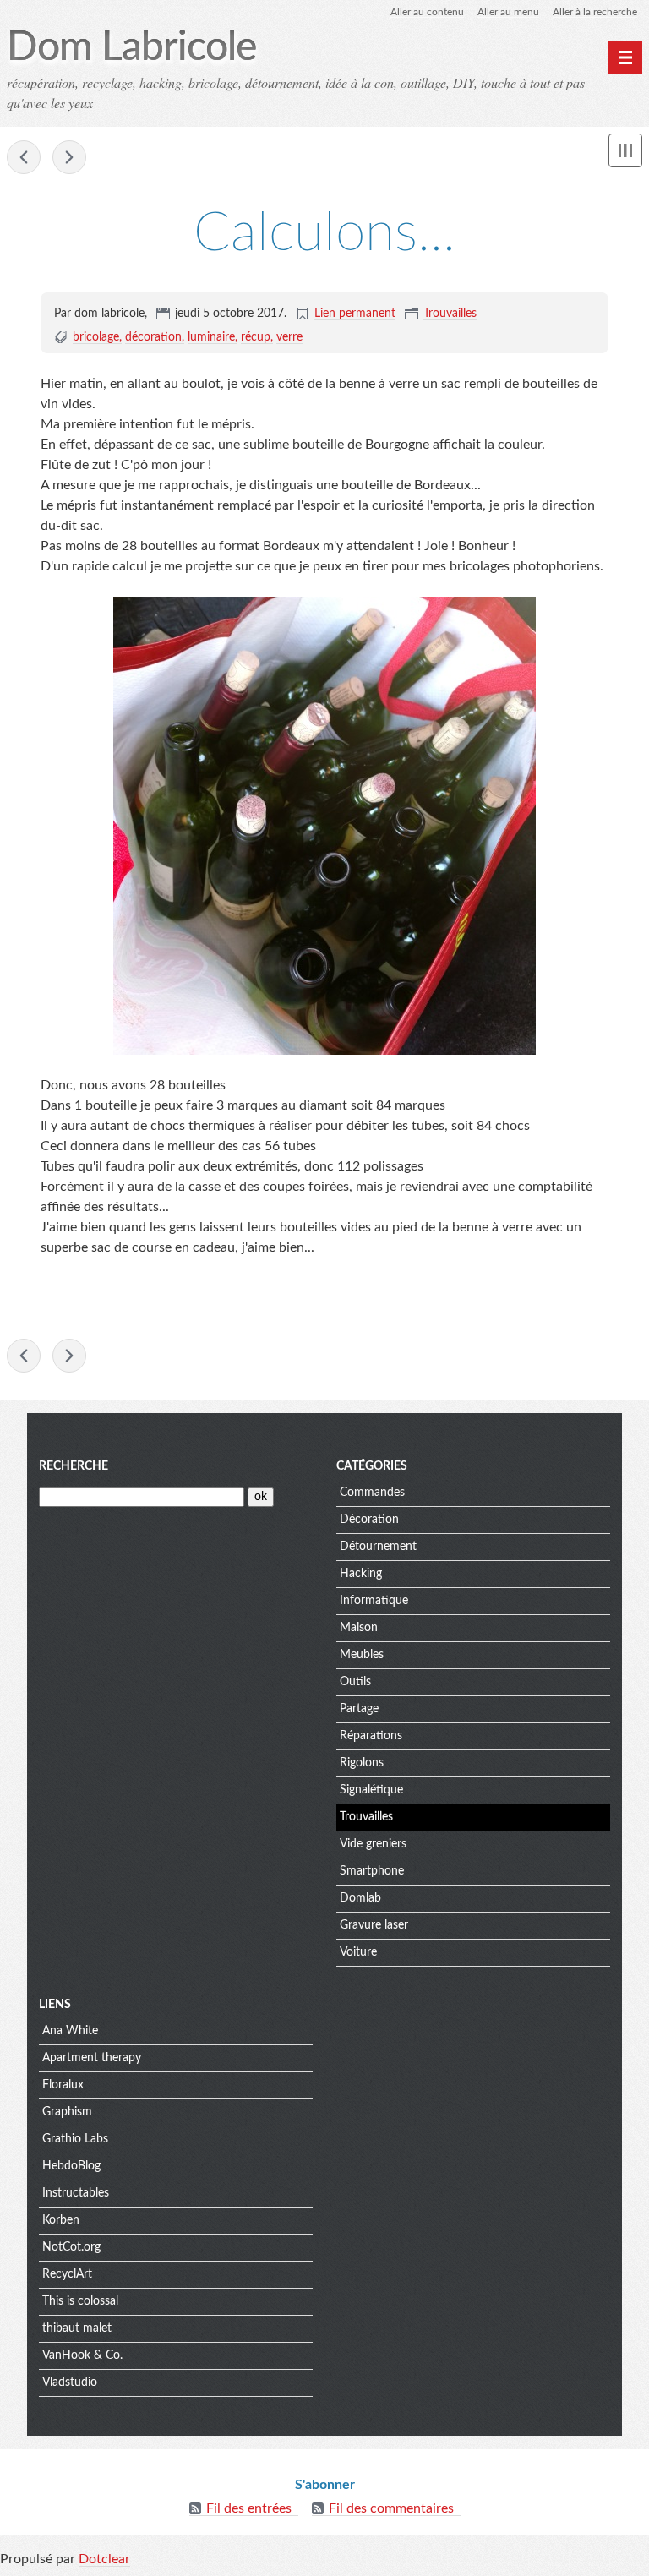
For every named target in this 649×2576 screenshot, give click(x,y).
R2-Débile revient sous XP (69, 157)
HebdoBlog (71, 2166)
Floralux (63, 2085)
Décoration (369, 1520)
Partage (359, 1709)
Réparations (371, 1736)
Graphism (67, 2112)
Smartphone (372, 1871)
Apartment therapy (92, 2058)
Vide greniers (373, 1844)
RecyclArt (67, 2274)
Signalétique (371, 1790)
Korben (61, 2220)
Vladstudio (70, 2382)
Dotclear (104, 2559)
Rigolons (362, 1763)
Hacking (361, 1574)
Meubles (362, 1655)
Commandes (372, 1493)
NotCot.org (71, 2247)
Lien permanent (355, 314)
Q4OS (24, 157)
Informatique (374, 1601)
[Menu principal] (625, 57)
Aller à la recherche (595, 12)
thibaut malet (77, 2328)
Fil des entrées (249, 2508)
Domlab (360, 1898)
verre (289, 337)
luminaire (211, 337)
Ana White (70, 2031)
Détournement (378, 1547)
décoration (153, 337)
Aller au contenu (427, 12)
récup (256, 337)
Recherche (74, 1466)
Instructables (76, 2193)
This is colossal (80, 2301)
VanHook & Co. (82, 2355)
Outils (355, 1682)
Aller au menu (508, 12)
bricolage (96, 337)
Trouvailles (450, 314)
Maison (359, 1628)
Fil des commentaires (391, 2508)
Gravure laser (374, 1925)
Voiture (358, 1952)
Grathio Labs (75, 2139)
